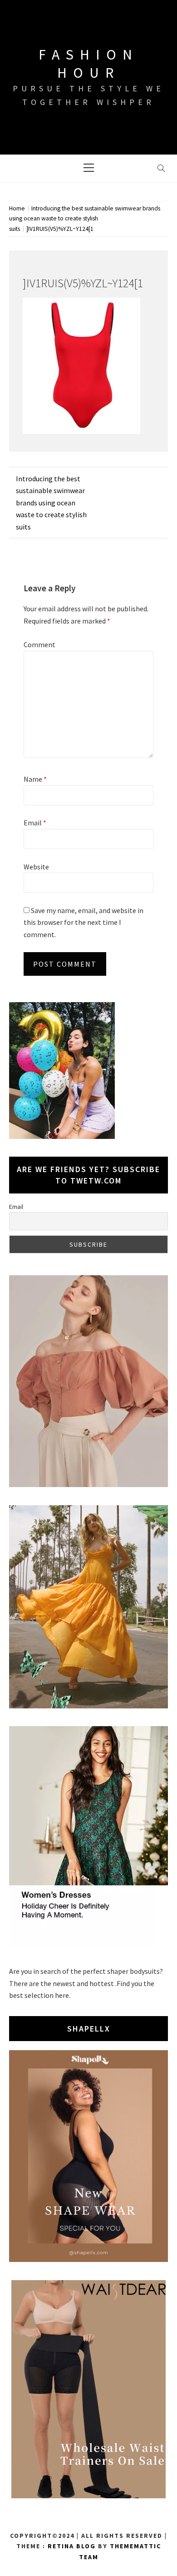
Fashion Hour (88, 64)
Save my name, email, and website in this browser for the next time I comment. (84, 922)
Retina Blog (72, 2546)
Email (35, 823)
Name (35, 779)
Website (36, 867)
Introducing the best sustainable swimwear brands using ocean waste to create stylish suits (51, 503)
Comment (39, 644)
